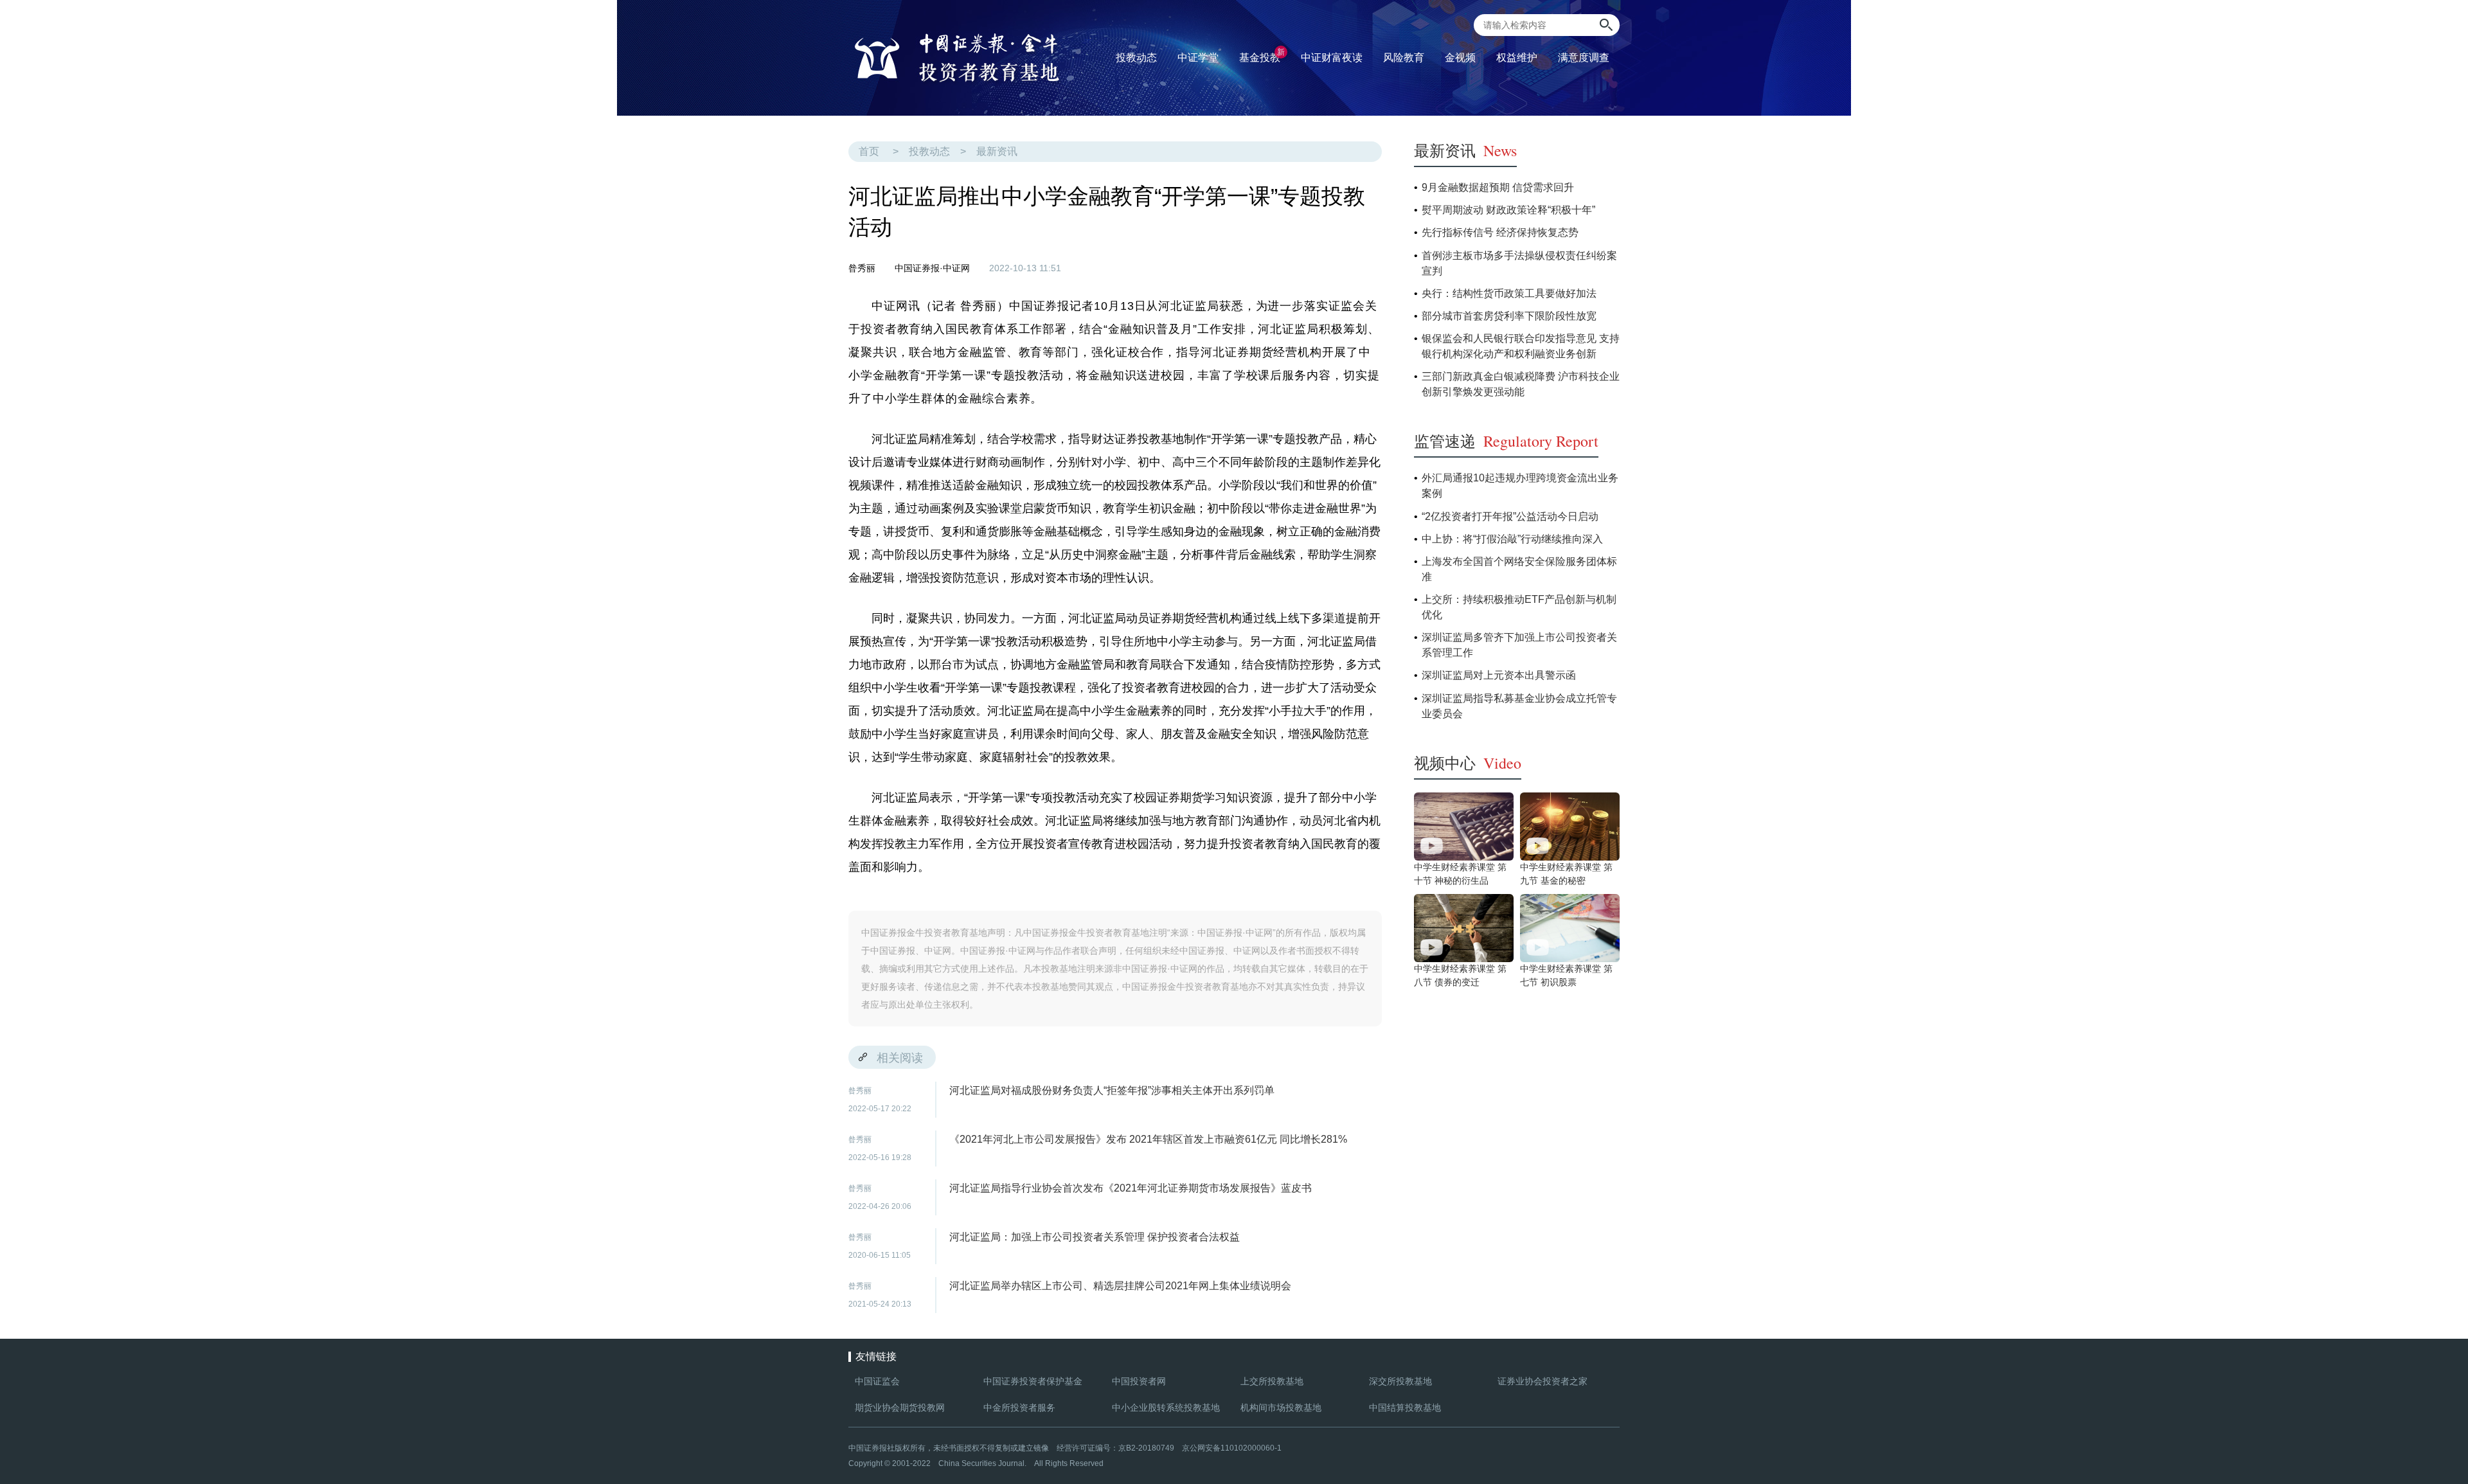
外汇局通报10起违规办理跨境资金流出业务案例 (1520, 486)
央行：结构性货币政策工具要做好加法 (1509, 293)
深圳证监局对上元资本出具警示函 (1499, 675)
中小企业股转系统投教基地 (1166, 1408)
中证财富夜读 (1332, 58)
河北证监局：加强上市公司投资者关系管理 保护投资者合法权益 (1095, 1237)
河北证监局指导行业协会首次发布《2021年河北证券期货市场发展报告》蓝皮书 (1131, 1188)
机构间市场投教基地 (1281, 1408)
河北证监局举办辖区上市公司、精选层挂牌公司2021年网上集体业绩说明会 (1120, 1286)
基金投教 (1262, 55)
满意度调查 (1584, 58)
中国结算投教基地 (1405, 1408)
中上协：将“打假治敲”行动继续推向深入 (1512, 539)
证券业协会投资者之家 (1542, 1381)
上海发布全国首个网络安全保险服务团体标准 (1519, 569)
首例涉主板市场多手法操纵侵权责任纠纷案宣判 (1519, 263)
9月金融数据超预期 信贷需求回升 (1498, 187)
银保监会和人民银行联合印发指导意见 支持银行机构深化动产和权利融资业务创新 (1521, 346)
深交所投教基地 (1400, 1381)
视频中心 (1468, 763)
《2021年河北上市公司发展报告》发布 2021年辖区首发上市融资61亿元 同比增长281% (1148, 1139)
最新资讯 (997, 151)
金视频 (1460, 58)
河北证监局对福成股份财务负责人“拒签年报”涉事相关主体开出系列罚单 (1112, 1090)
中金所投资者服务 (1019, 1408)
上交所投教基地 (1272, 1381)
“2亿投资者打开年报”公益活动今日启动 (1510, 516)
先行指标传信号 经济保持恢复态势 (1500, 232)
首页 (869, 151)
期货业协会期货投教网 (900, 1408)
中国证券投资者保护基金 (1033, 1381)
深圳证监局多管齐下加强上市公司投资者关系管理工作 (1519, 645)
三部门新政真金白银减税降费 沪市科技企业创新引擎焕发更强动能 (1521, 384)
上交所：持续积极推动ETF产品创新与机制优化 (1519, 607)
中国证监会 (877, 1381)
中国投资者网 (1139, 1381)
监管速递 (1506, 441)
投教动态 (929, 151)
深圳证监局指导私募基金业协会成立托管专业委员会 (1519, 706)
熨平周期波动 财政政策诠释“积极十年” (1508, 210)
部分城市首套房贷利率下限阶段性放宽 (1509, 316)
